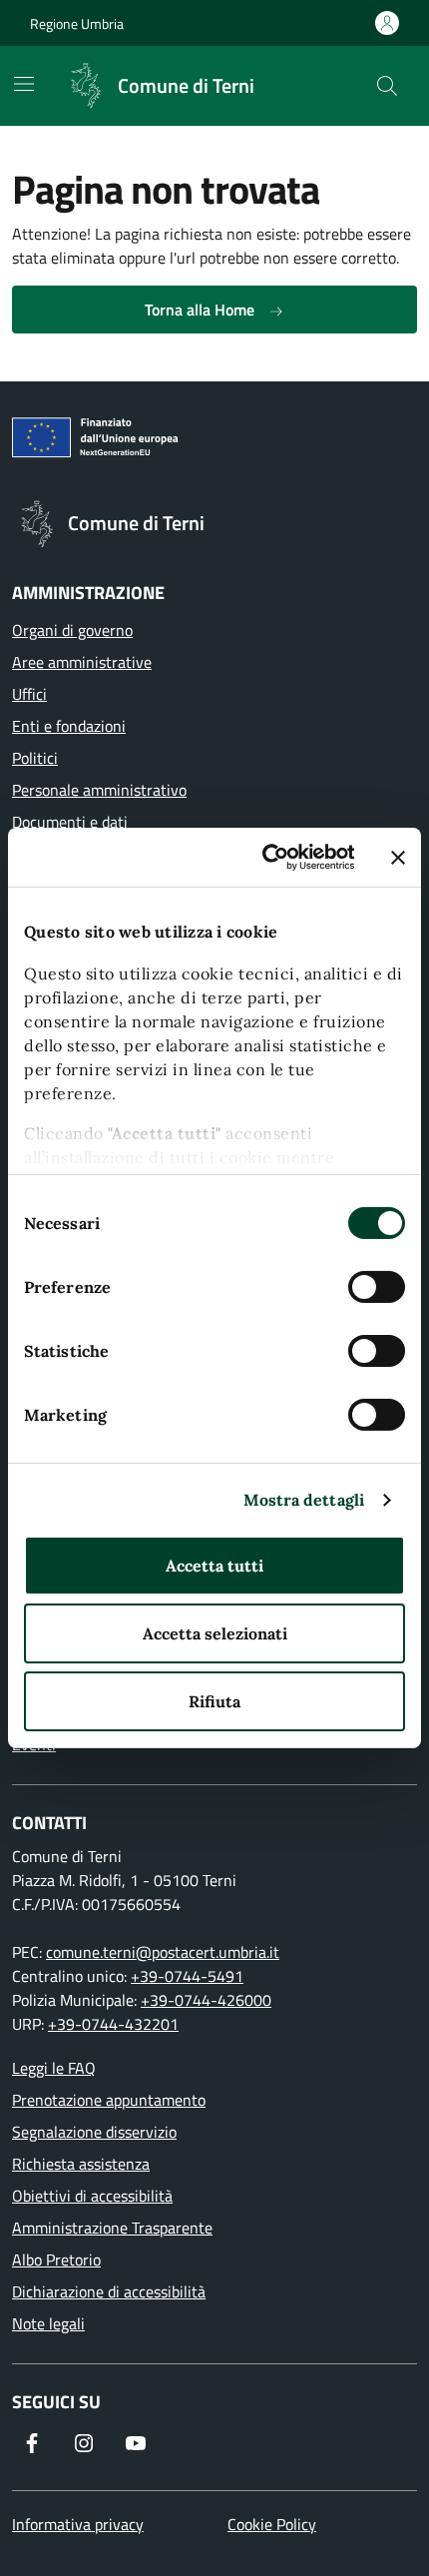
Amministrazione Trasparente (112, 2228)
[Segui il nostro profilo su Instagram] (84, 2443)
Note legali (48, 2323)
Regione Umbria (77, 23)
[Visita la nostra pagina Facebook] (32, 2443)
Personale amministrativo (99, 790)
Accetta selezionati (215, 1633)
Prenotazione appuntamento (109, 2100)
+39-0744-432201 (113, 2024)
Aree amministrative (82, 662)
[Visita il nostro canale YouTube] (136, 2443)
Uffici (29, 694)
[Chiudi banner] (398, 858)
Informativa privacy (78, 2524)
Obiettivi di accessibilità (92, 2196)
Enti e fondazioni (69, 726)
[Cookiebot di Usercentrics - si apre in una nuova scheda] (269, 857)
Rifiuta (214, 1701)
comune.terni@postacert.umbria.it (163, 1952)
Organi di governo (72, 630)
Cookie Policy (272, 2524)
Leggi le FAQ (54, 2068)
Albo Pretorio (56, 2259)
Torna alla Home (202, 310)
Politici (35, 758)
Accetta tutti (214, 1566)
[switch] (377, 1287)
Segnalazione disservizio (94, 2132)
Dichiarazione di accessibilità (109, 2291)
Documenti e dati (70, 822)
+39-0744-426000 (206, 2000)
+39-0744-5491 (187, 1976)
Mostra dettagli (304, 1500)
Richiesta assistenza (81, 2164)
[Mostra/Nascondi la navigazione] (24, 84)
